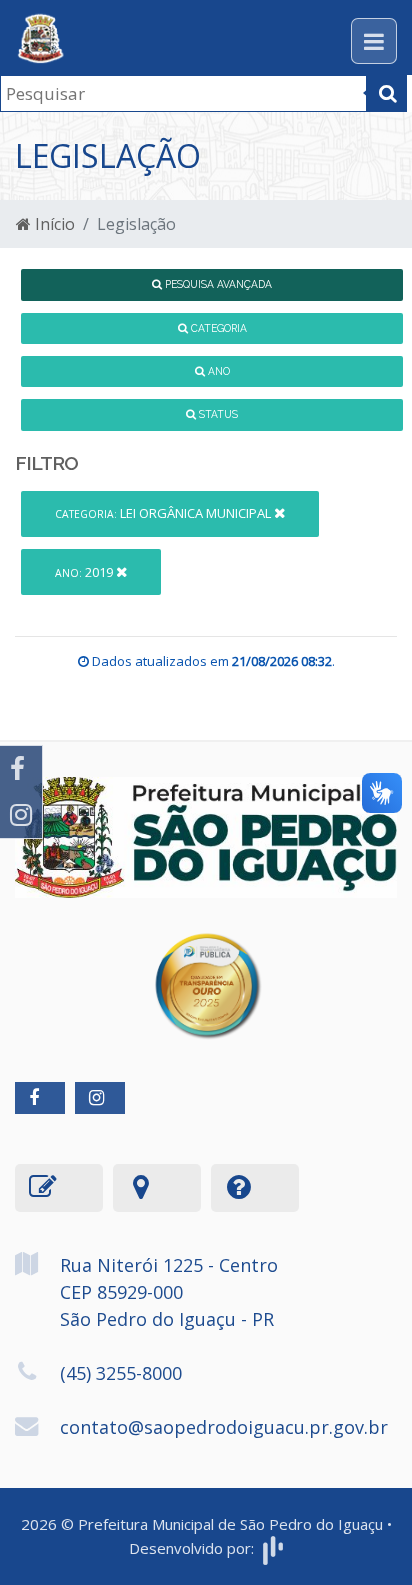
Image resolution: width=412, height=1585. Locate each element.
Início (53, 224)
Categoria (217, 328)
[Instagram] (21, 815)
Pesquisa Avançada (217, 284)
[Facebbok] (40, 1098)
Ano (217, 371)
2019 (85, 572)
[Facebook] (21, 769)
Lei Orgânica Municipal (164, 513)
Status (217, 414)
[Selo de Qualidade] (206, 971)
